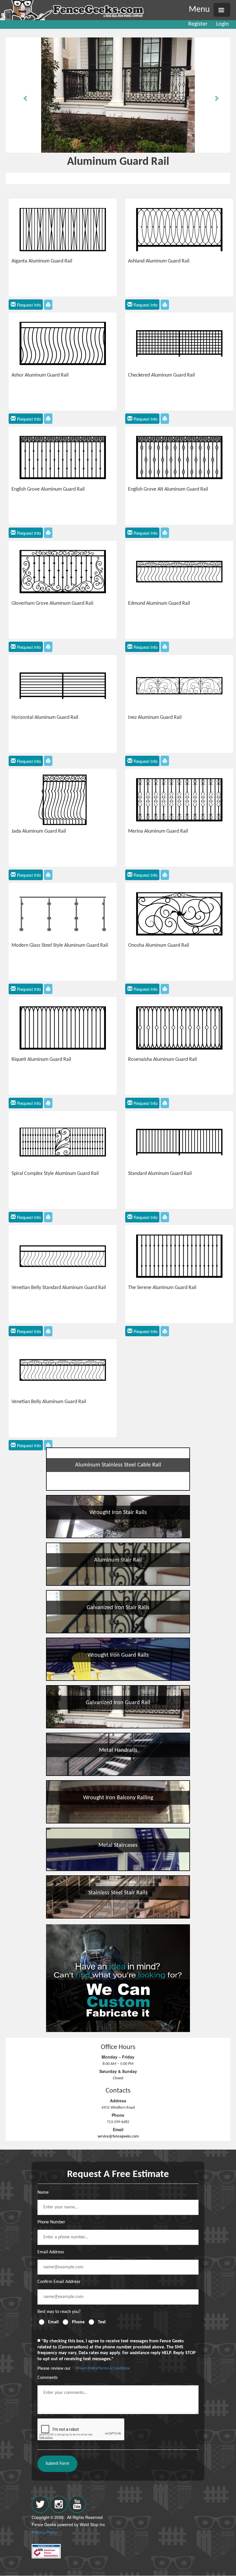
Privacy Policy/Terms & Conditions (103, 2368)
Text (102, 2322)
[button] (23, 95)
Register (198, 24)
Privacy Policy (44, 2532)
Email (53, 2322)
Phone (78, 2322)
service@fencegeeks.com (118, 2136)
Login (222, 24)
